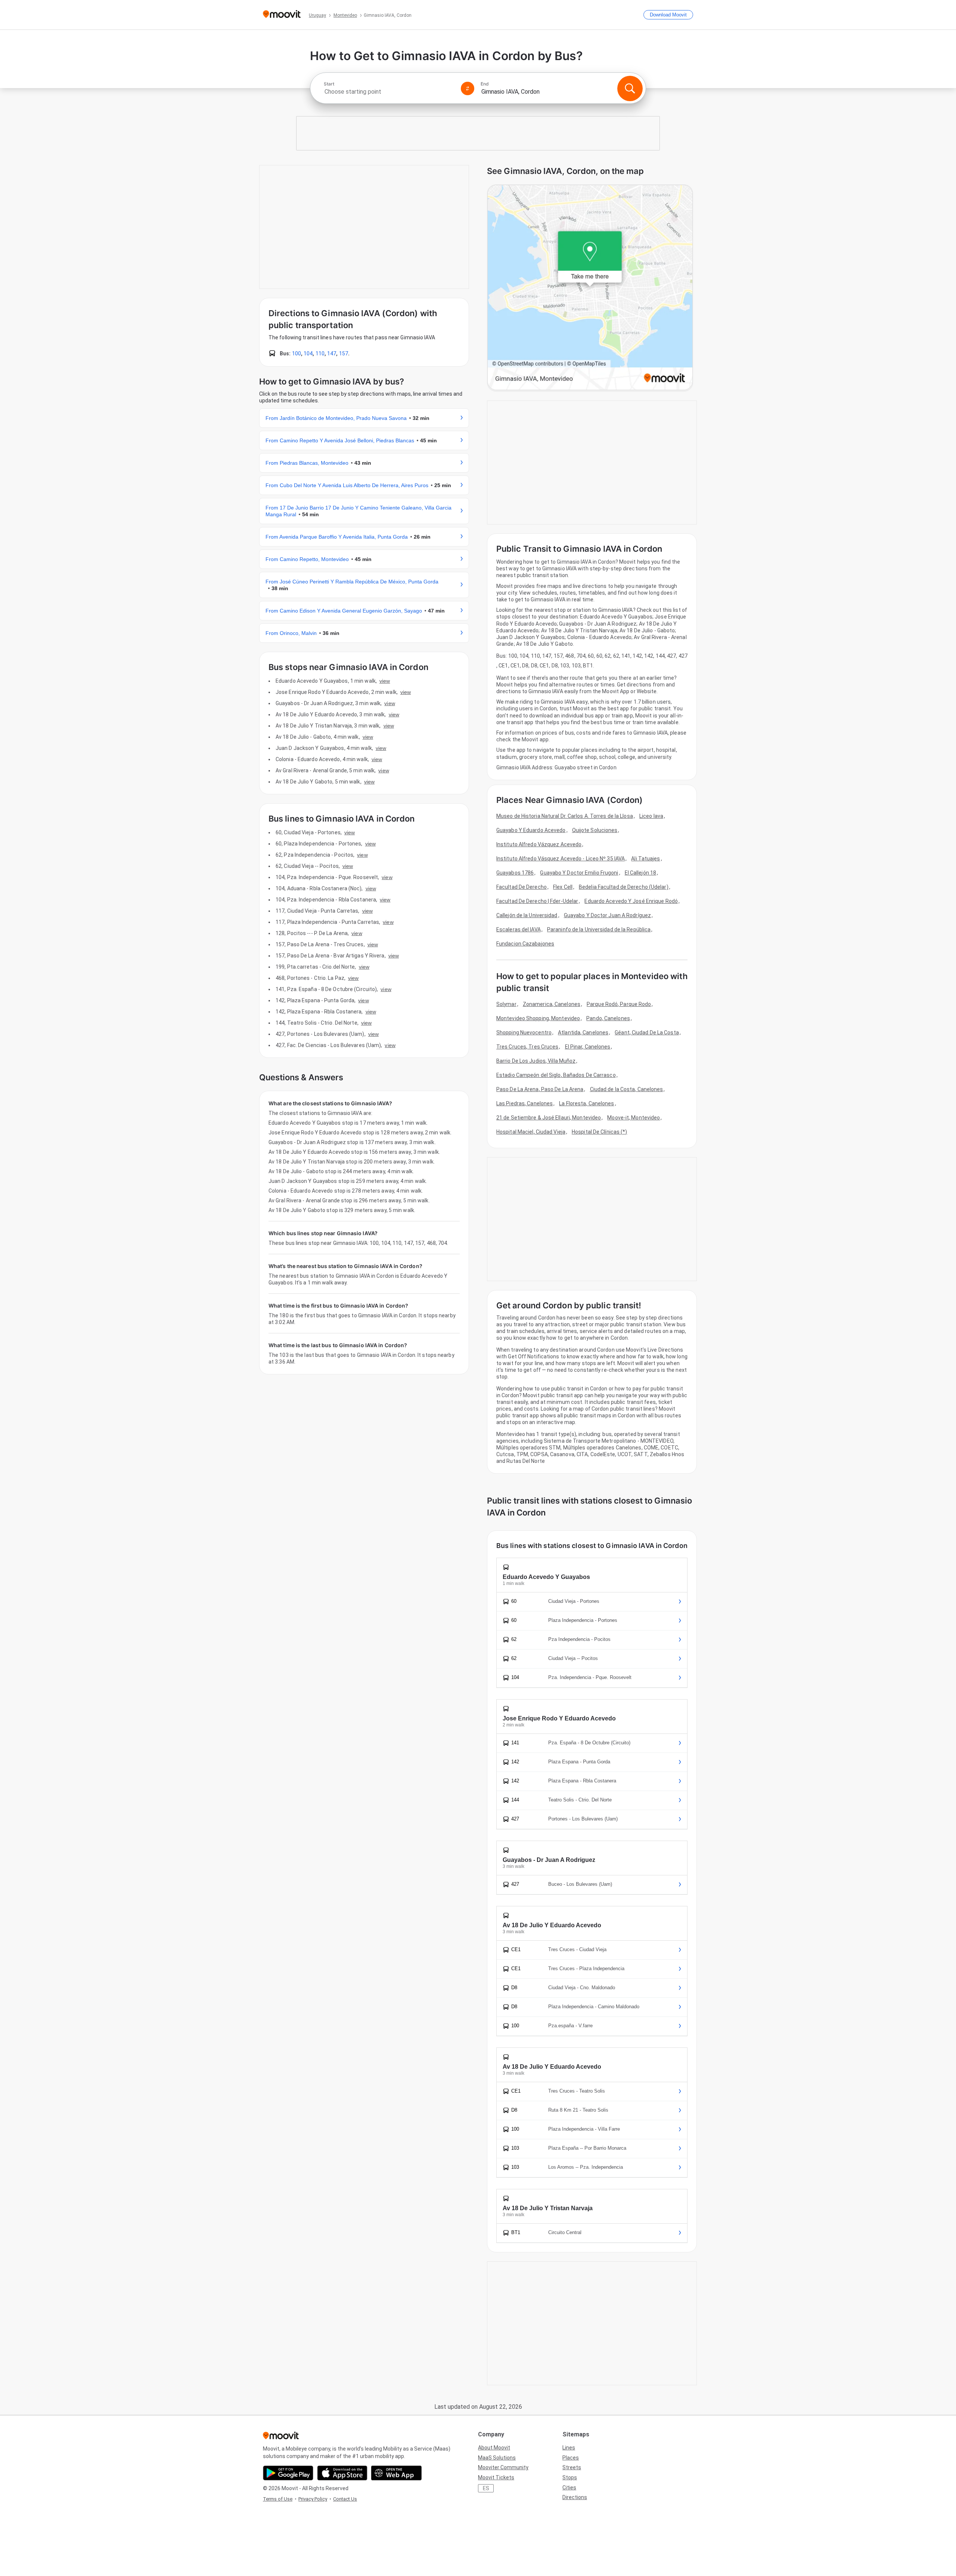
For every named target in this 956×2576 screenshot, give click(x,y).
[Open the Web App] (396, 2473)
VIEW (385, 681)
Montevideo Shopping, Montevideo (538, 1018)
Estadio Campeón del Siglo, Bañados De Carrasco (556, 1075)
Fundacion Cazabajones (525, 944)
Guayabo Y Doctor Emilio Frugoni (579, 873)
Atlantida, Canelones (583, 1032)
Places (571, 2458)
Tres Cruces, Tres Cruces (527, 1047)
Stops (570, 2477)
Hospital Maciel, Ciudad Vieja (531, 1132)
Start (329, 84)
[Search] (630, 88)
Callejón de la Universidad (527, 915)
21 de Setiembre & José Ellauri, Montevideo (549, 1118)
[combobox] (389, 92)
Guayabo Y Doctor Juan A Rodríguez (607, 915)
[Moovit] (282, 15)
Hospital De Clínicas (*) (599, 1132)
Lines (569, 2448)
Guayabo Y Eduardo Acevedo (531, 830)
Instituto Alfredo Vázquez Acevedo (539, 844)
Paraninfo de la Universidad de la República (599, 929)
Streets (572, 2467)
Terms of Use (278, 2499)
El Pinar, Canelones (588, 1047)
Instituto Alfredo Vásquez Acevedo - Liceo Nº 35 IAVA (561, 859)
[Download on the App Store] (342, 2473)
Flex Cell (563, 887)
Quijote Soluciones (595, 830)
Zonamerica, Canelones (552, 1004)
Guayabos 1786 (515, 873)
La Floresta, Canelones (586, 1103)
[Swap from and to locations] (468, 88)
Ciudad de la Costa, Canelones (627, 1089)
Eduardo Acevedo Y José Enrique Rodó (631, 901)
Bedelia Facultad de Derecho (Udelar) (624, 887)
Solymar (506, 1004)
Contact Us (345, 2499)
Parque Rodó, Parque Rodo (619, 1004)
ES (486, 2488)
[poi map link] (590, 288)
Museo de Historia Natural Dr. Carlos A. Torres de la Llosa (565, 816)
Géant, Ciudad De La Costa (647, 1032)
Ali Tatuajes (645, 859)
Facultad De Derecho (522, 887)
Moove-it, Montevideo (634, 1118)
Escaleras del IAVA (519, 929)
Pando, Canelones (608, 1018)
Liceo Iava (651, 816)
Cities (569, 2488)
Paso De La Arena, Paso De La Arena (540, 1089)
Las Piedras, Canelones (524, 1103)
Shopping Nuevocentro (524, 1032)
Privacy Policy (313, 2499)
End (485, 84)
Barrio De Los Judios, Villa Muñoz (536, 1061)
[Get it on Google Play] (288, 2473)
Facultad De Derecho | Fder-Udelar (537, 901)
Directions (575, 2497)
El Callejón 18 (640, 873)
